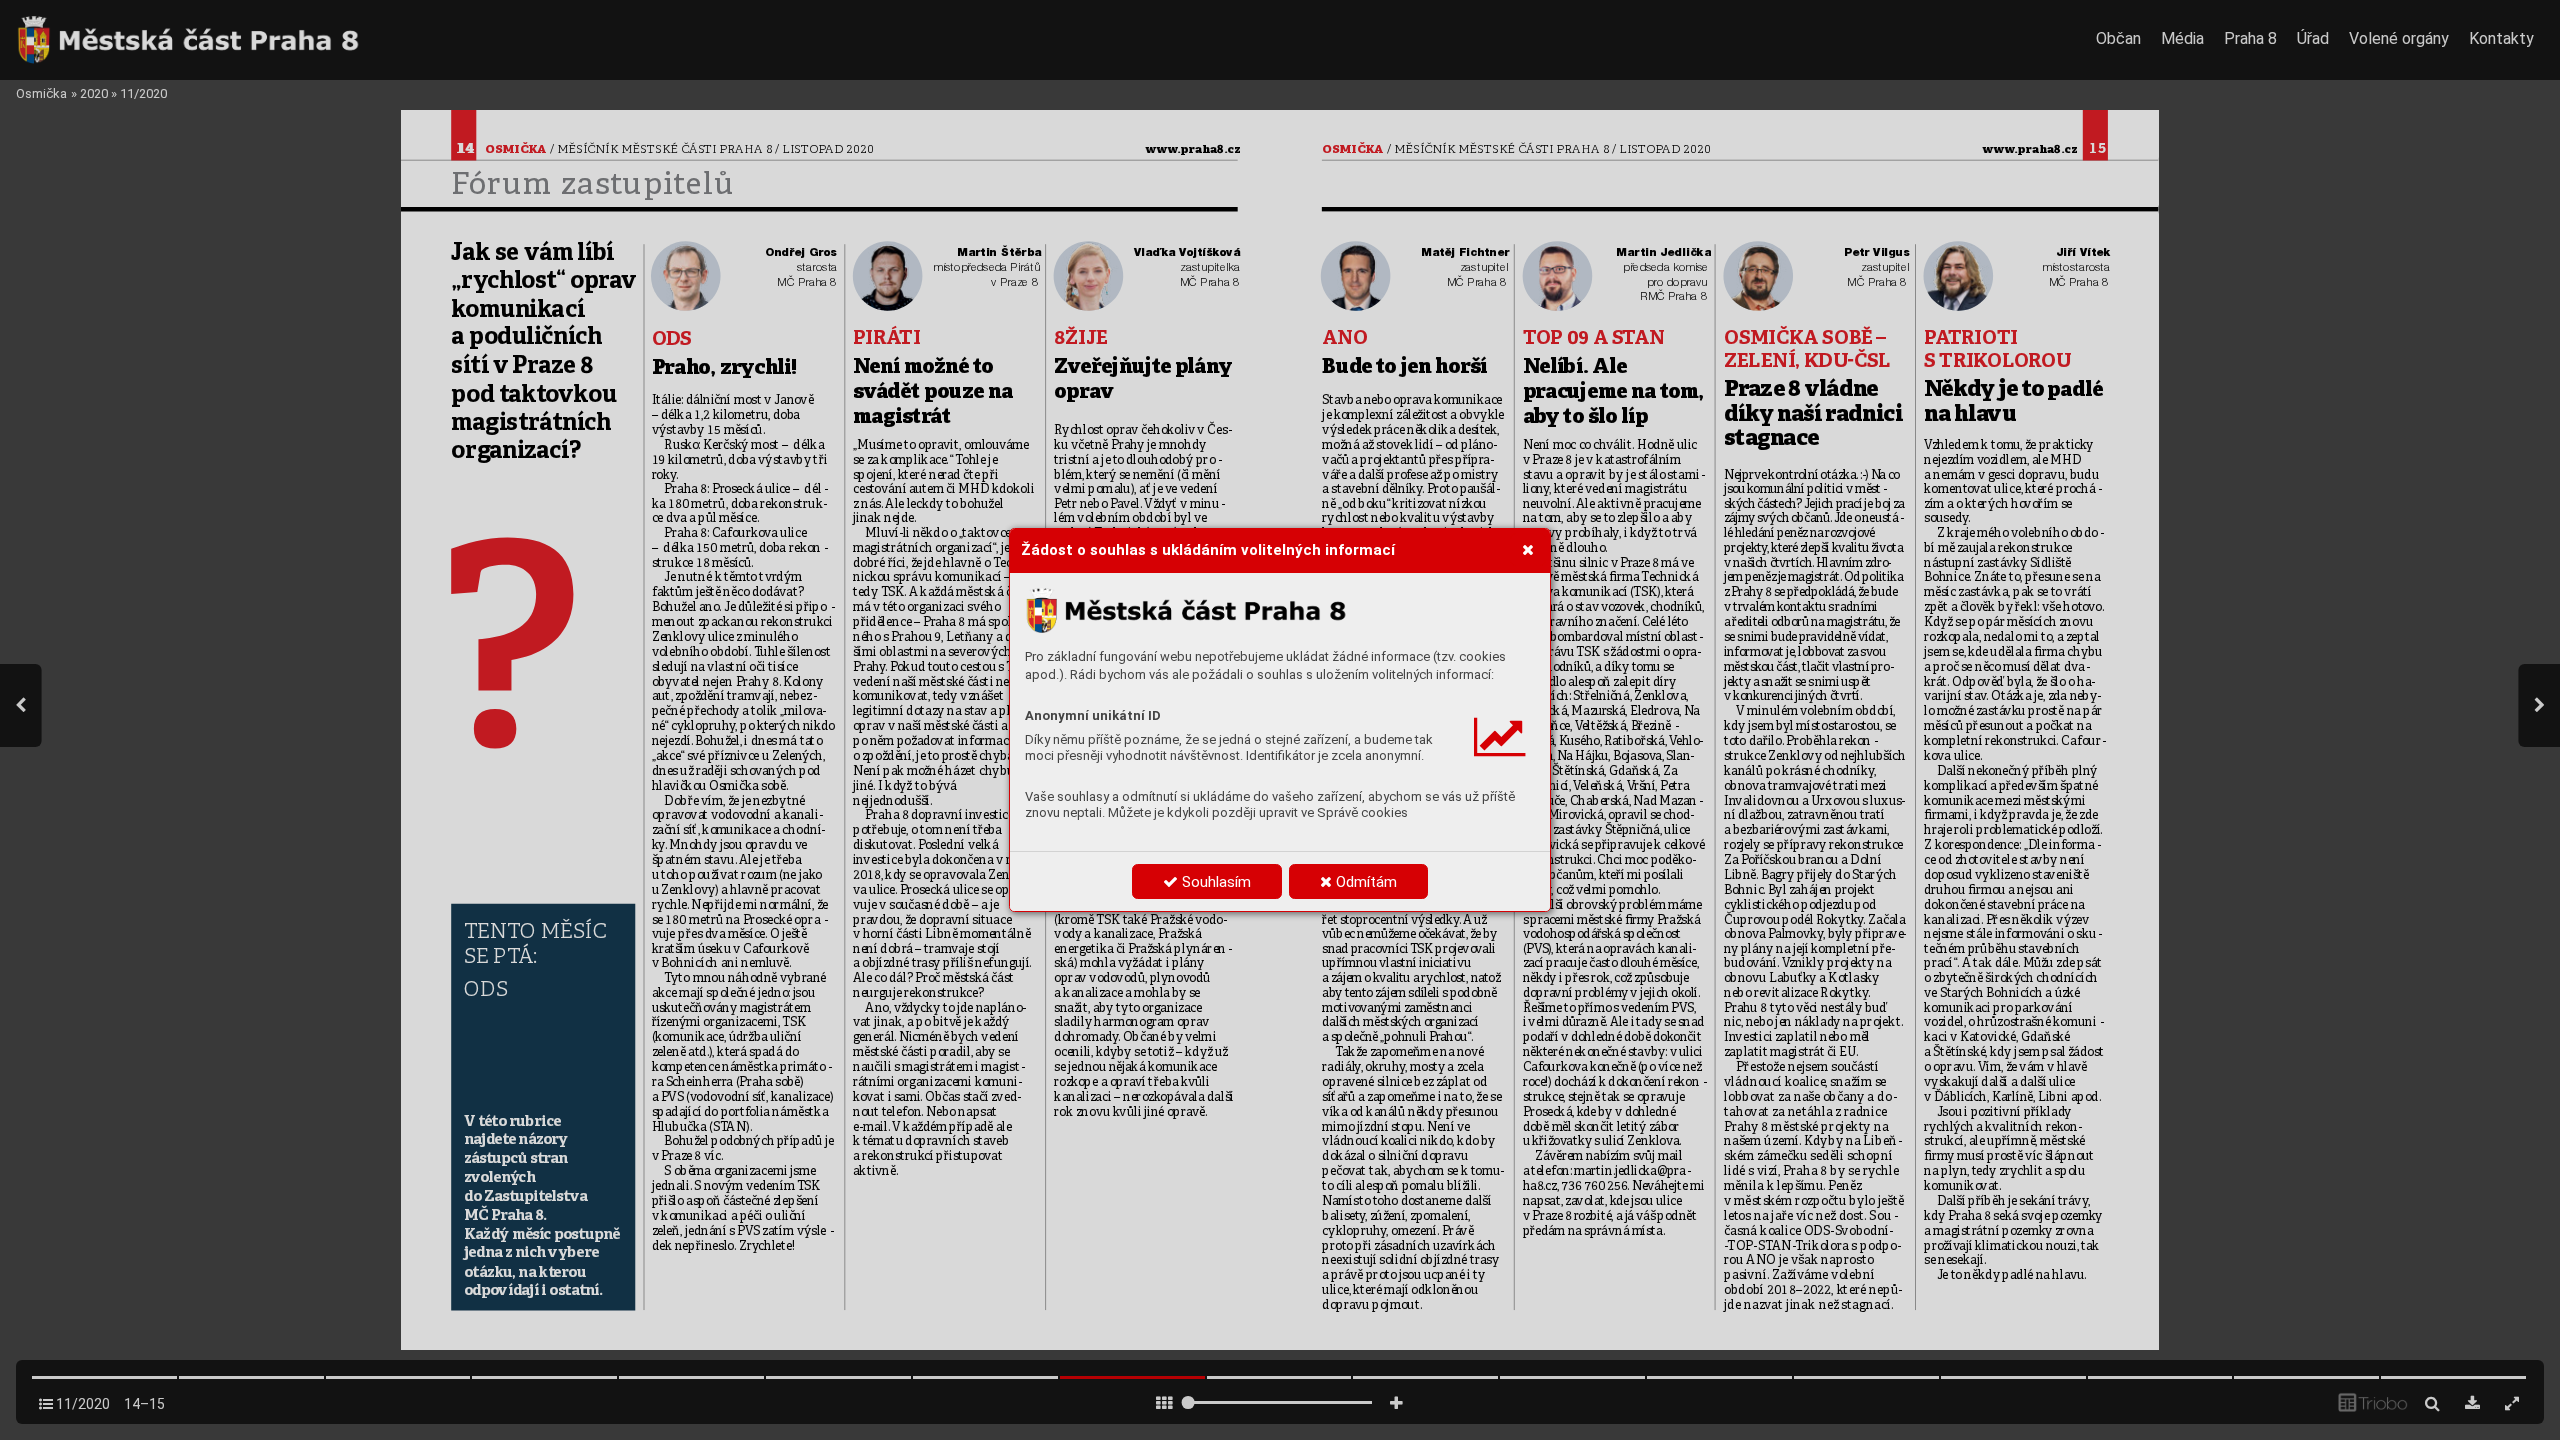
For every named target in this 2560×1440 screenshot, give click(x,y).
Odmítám (1364, 882)
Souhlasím (1214, 882)
